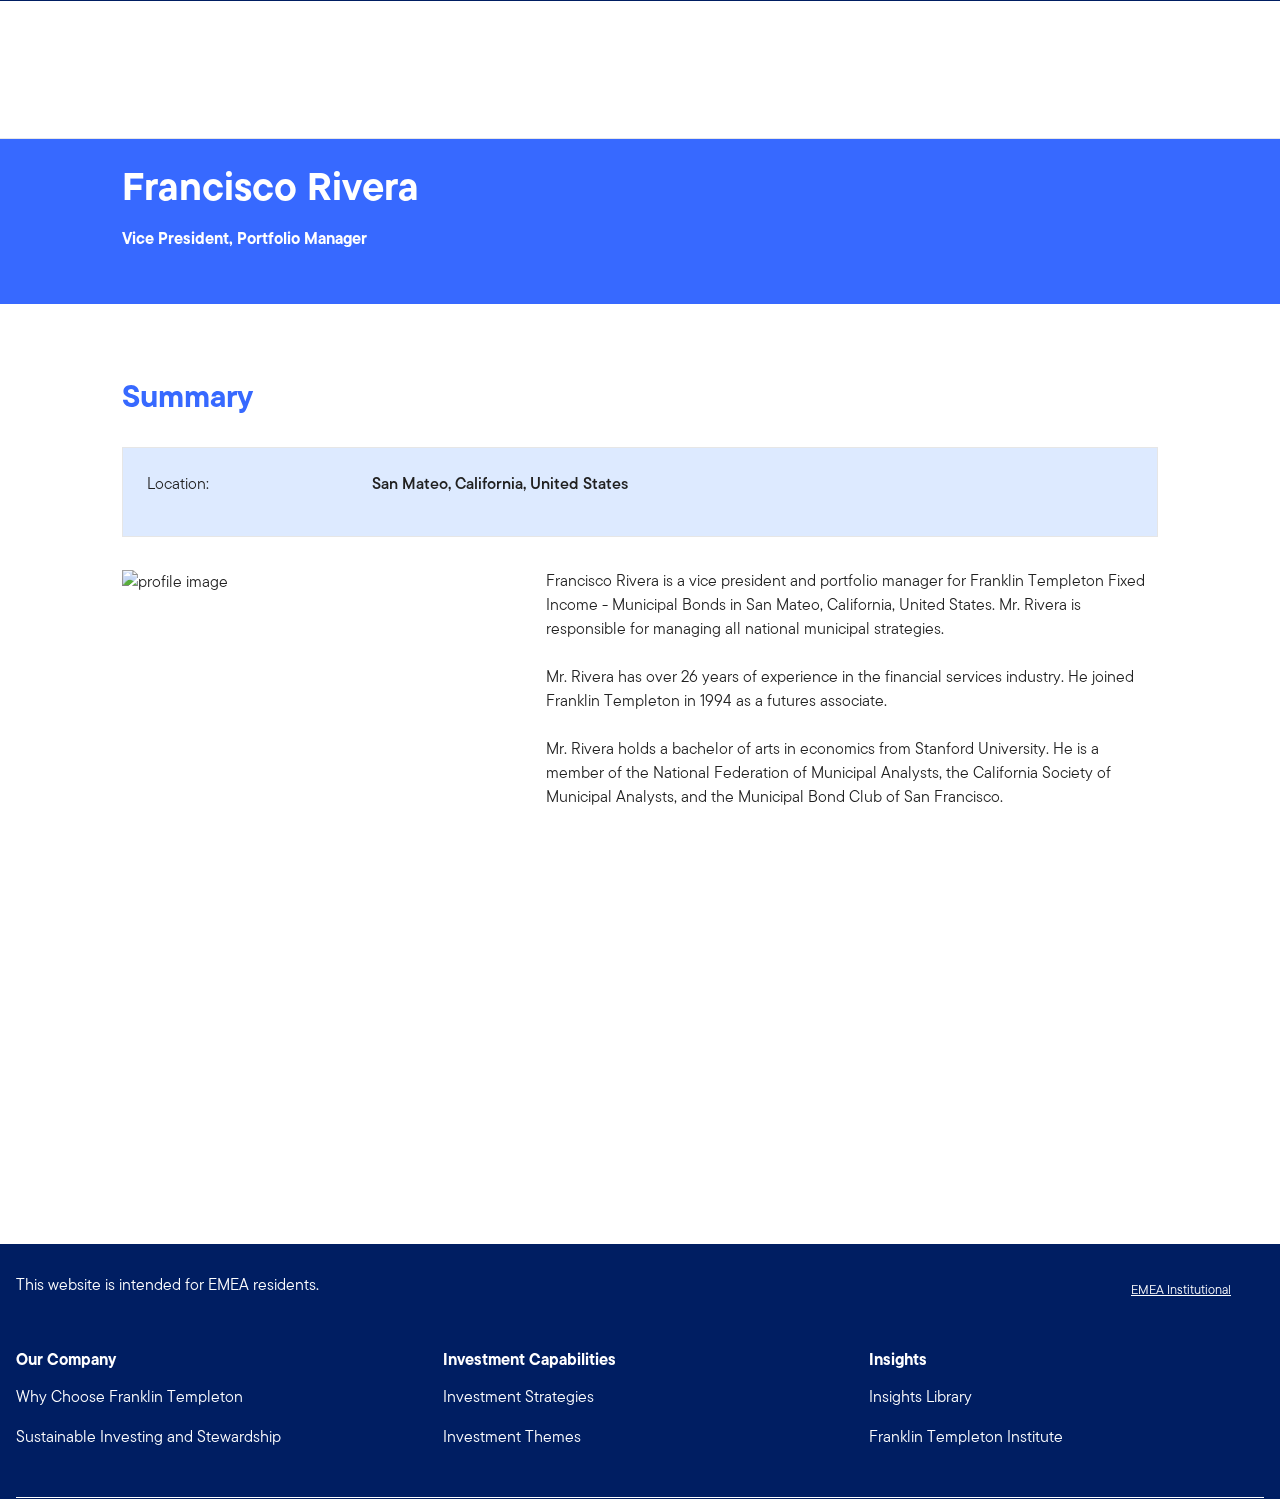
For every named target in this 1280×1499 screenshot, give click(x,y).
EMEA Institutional (1181, 1289)
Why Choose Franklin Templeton (129, 1396)
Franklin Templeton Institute (966, 1436)
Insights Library (920, 1396)
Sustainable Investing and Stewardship (148, 1436)
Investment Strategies (518, 1396)
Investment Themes (512, 1436)
